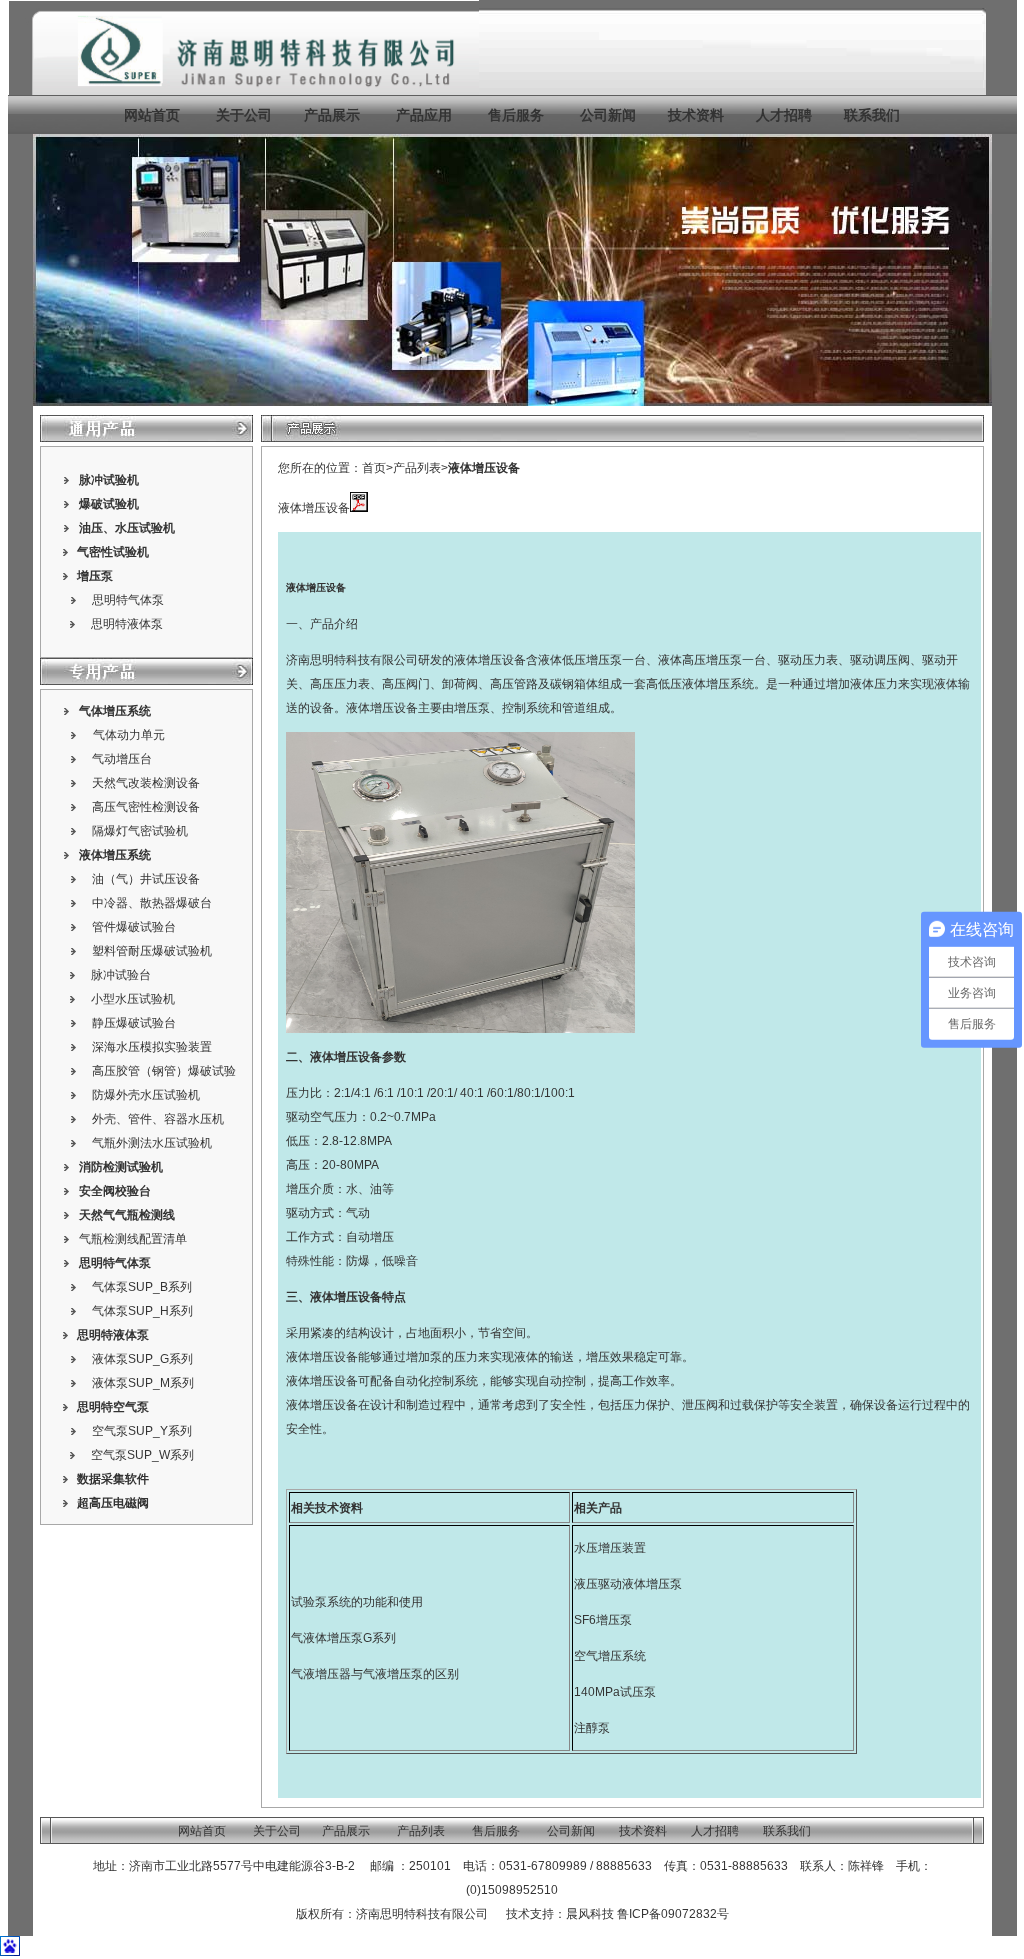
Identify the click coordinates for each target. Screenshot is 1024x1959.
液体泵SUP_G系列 (142, 1359)
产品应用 (424, 115)
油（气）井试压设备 (146, 879)
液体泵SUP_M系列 (143, 1383)
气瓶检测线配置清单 (133, 1239)
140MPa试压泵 (615, 1692)
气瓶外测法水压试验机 (152, 1143)
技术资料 (696, 115)
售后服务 (516, 115)
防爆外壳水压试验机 (146, 1095)
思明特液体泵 (127, 624)
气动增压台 (122, 759)
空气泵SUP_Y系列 (142, 1431)
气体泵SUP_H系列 (142, 1311)
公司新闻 (608, 115)
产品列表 (417, 468)
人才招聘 (784, 115)
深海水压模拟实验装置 (152, 1047)
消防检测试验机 (121, 1167)
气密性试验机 (113, 552)
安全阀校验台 (115, 1191)
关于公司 (244, 115)
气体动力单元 (129, 735)
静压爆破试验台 (134, 1023)
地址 (105, 1866)
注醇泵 (592, 1728)
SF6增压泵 (603, 1620)
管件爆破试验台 (134, 927)
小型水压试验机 (133, 999)
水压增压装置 (610, 1548)
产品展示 (330, 115)
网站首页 (152, 115)
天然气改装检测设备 (146, 783)
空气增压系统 (610, 1656)
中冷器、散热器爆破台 (152, 903)
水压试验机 (145, 528)
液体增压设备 (484, 468)
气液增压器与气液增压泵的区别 (375, 1674)
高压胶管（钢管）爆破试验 (164, 1071)
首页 (374, 468)
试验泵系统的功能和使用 (357, 1602)
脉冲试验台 (121, 975)
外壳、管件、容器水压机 (158, 1119)
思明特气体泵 (128, 600)
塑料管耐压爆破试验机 (152, 951)
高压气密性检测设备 (146, 807)
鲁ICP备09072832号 (673, 1914)
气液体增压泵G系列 (343, 1638)
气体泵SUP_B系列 (142, 1287)
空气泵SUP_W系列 (142, 1455)
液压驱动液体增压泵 (628, 1584)
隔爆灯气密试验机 (140, 831)
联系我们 (872, 115)
